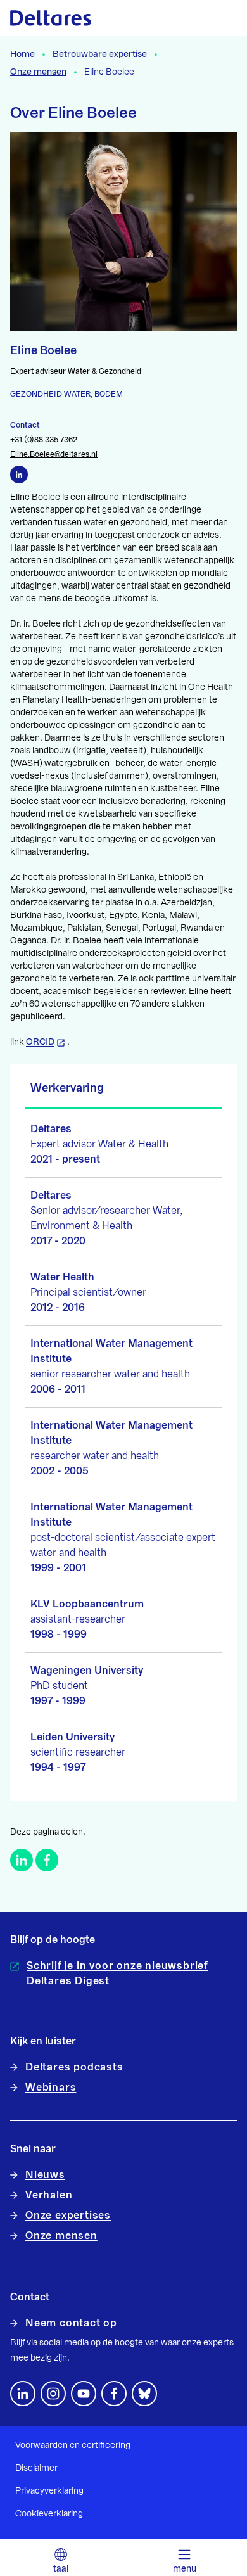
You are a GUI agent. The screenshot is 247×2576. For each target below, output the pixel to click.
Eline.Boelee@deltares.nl (54, 454)
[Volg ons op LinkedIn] (23, 2394)
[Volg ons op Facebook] (114, 2394)
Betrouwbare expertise (100, 54)
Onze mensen (38, 72)
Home (22, 54)
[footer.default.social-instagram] (53, 2394)
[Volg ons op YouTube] (84, 2394)
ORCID (40, 1042)
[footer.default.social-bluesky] (144, 2394)
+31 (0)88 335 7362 (44, 440)
